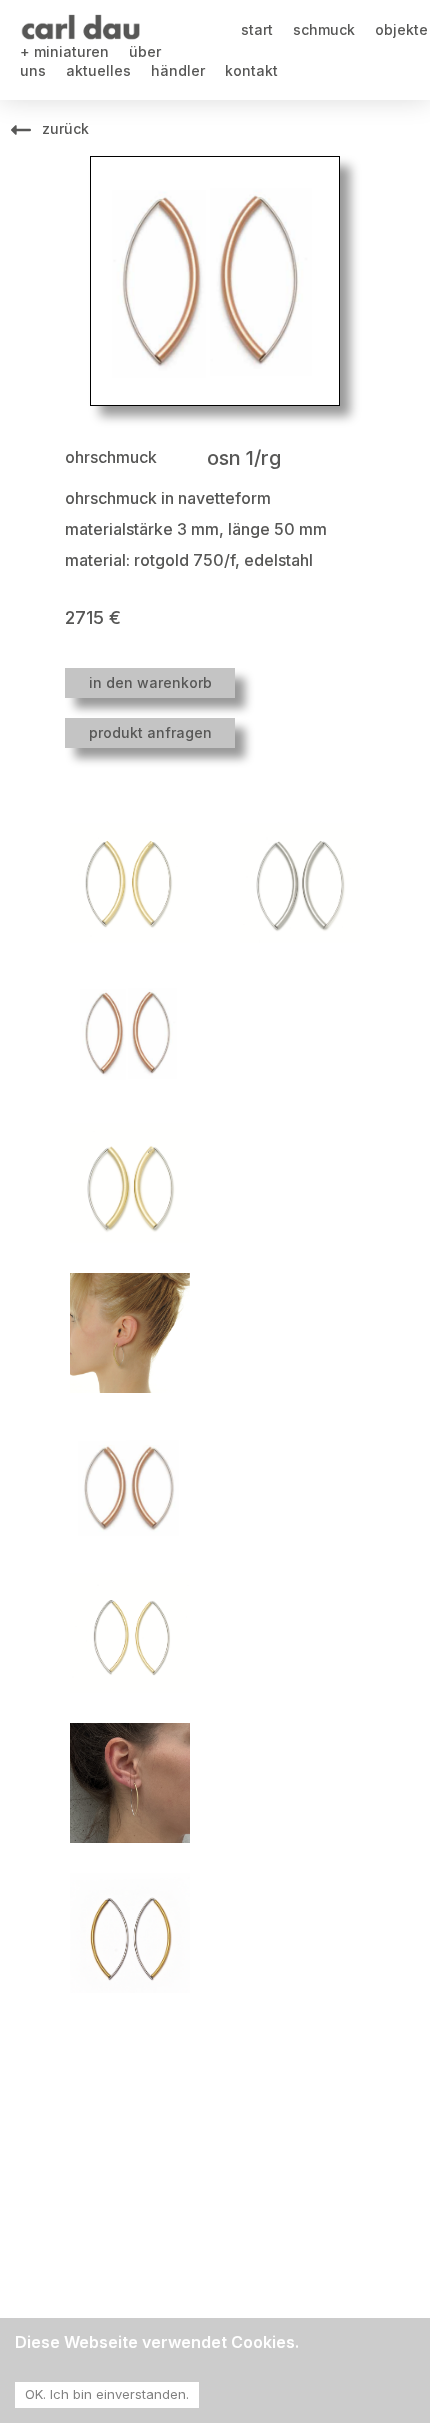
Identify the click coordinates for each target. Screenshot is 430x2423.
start (257, 29)
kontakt (251, 70)
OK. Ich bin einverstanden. (107, 2394)
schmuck (324, 29)
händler (178, 70)
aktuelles (98, 70)
